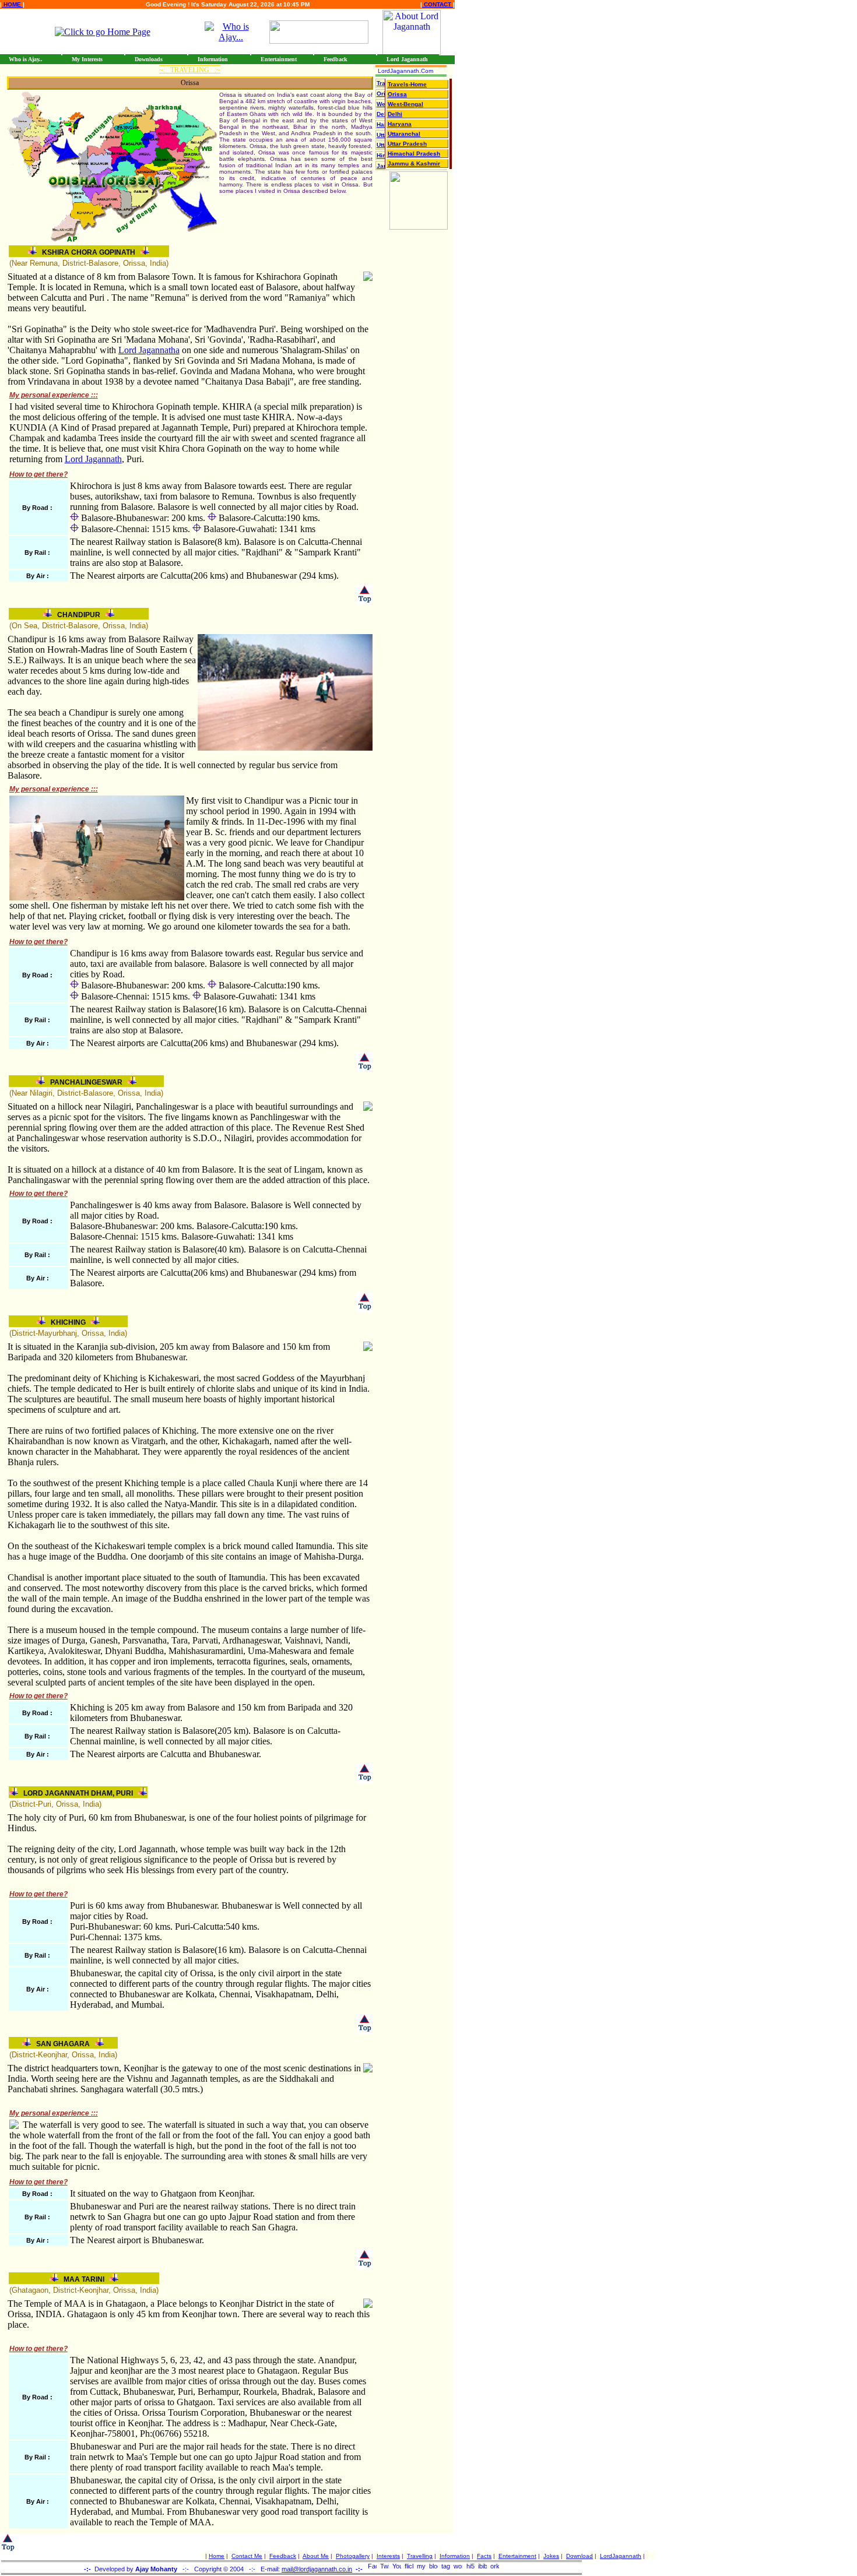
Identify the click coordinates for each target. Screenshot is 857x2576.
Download (579, 2556)
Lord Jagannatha (149, 350)
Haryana (400, 124)
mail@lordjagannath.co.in (317, 2569)
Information (455, 2556)
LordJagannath (621, 2556)
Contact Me (247, 2556)
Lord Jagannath (93, 459)
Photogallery (353, 2556)
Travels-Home (407, 84)
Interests (388, 2556)
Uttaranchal (404, 134)
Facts (484, 2556)
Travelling (420, 2556)
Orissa (397, 94)
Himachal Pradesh (414, 154)
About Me (316, 2556)
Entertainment (517, 2556)
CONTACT (438, 4)
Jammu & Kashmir (414, 163)
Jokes (551, 2556)
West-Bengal (405, 104)
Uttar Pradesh (407, 144)
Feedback (283, 2556)
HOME (12, 4)
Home (217, 2556)
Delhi (395, 114)
